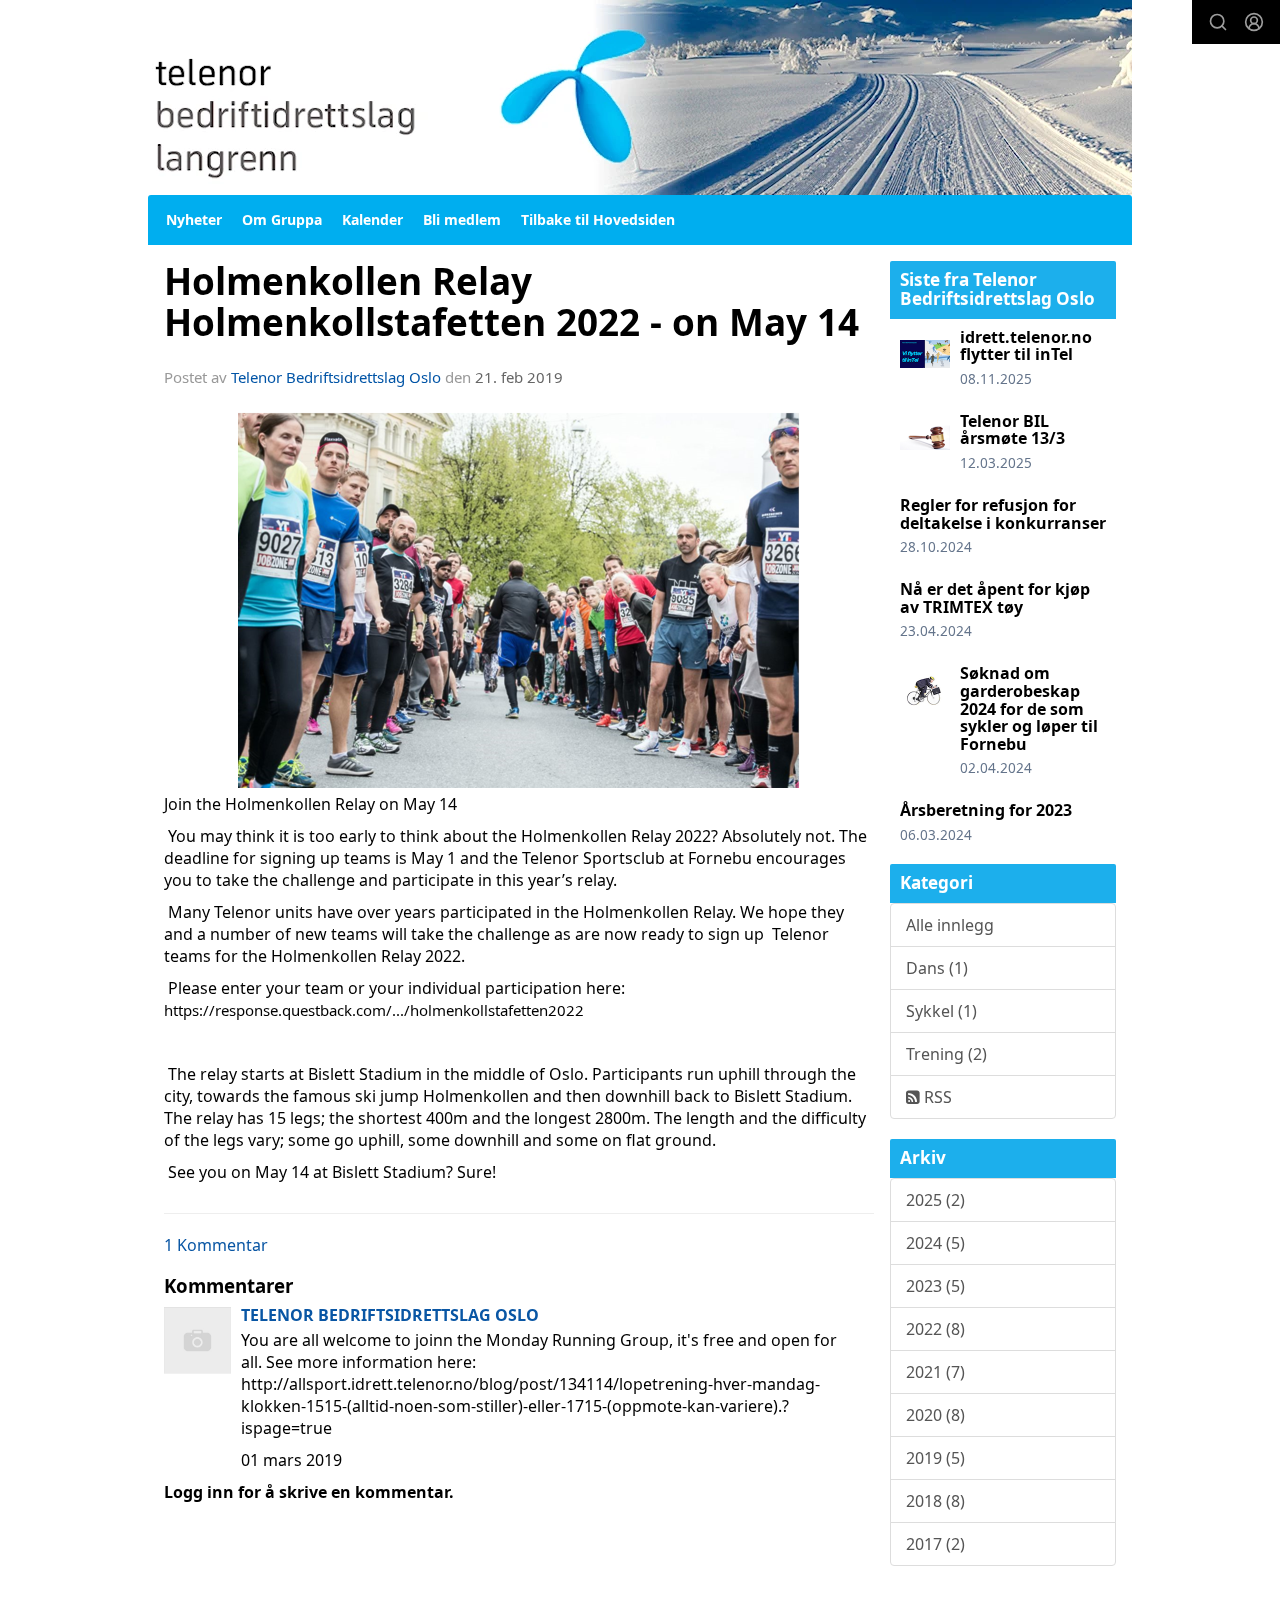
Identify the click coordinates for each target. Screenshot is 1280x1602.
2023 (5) (935, 1286)
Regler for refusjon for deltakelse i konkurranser (1003, 514)
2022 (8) (935, 1329)
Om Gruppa (282, 219)
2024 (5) (935, 1243)
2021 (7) (935, 1372)
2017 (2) (935, 1544)
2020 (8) (935, 1415)
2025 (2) (935, 1200)
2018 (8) (935, 1501)
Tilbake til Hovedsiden (598, 219)
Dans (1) (937, 968)
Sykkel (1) (941, 1011)
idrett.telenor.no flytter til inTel (1026, 346)
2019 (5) (935, 1458)
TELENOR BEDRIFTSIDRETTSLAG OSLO (390, 1315)
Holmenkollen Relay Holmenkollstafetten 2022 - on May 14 (511, 301)
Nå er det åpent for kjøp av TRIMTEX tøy (995, 598)
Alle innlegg (950, 925)
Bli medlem (462, 219)
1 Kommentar (216, 1245)
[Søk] (1218, 22)
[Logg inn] (1254, 22)
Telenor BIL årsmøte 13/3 (1012, 430)
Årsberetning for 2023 (986, 810)
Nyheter (194, 219)
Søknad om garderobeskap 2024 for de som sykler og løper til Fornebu (1029, 708)
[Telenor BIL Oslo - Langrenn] (640, 97)
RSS (936, 1097)
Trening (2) (946, 1054)
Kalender (372, 219)
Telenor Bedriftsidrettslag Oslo (336, 377)
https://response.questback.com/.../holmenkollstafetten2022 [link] (374, 1010)
